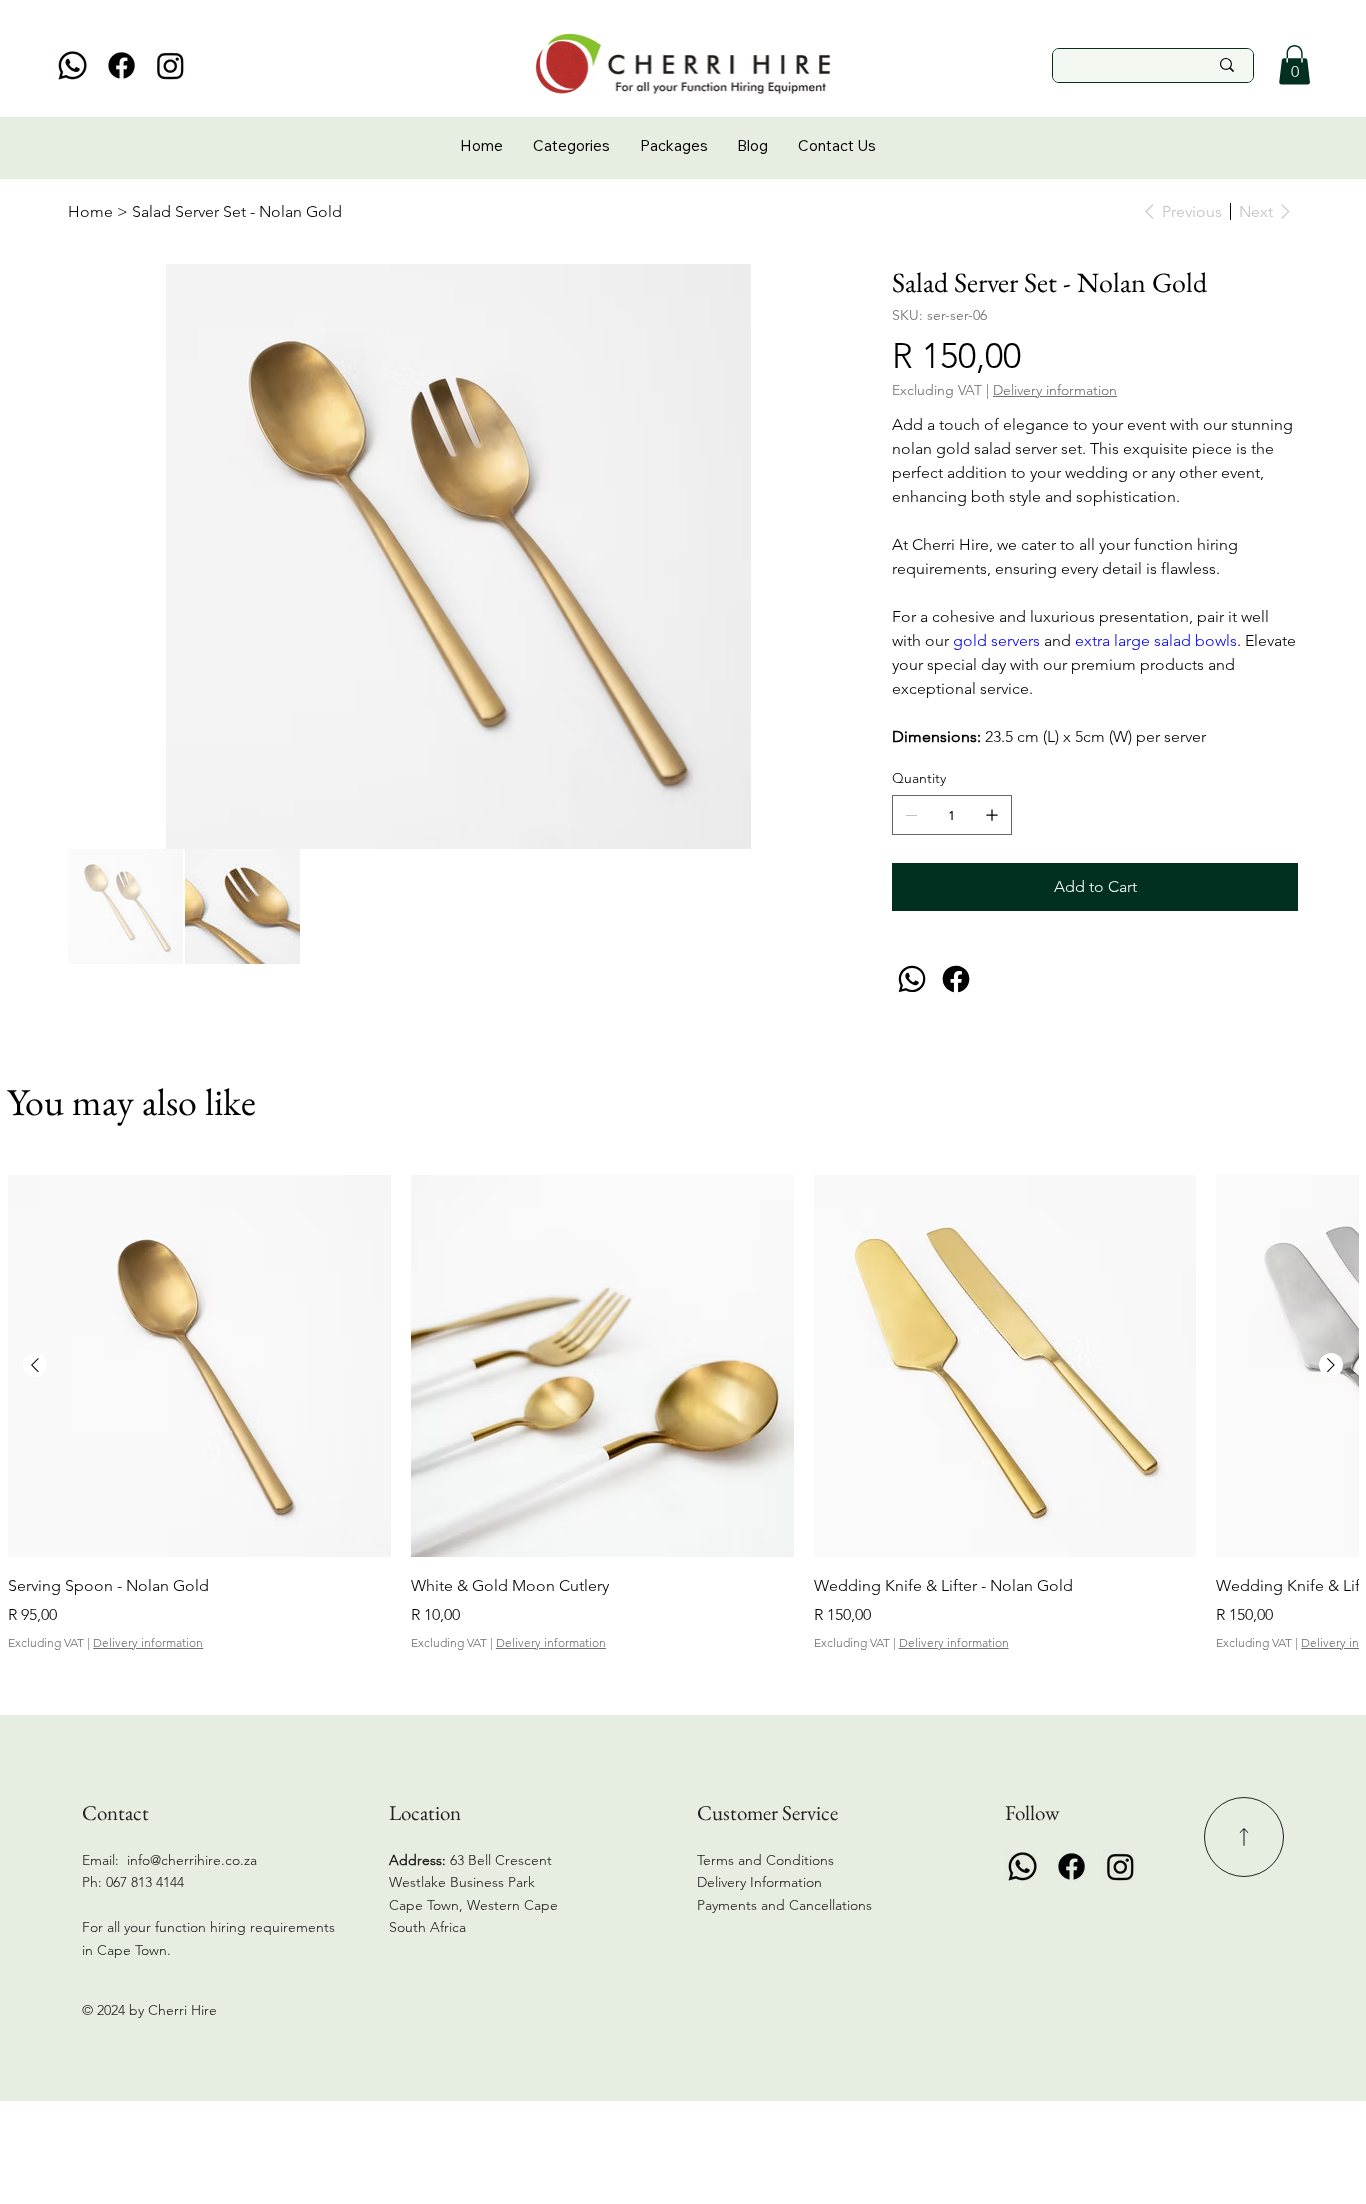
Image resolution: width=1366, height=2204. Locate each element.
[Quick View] (199, 1366)
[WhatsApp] (912, 979)
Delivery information (148, 1642)
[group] (682, 1413)
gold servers (996, 640)
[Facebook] (121, 65)
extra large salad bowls (1156, 640)
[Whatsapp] (72, 65)
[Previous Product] (35, 1365)
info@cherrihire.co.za (192, 1860)
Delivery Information (759, 1882)
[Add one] (992, 815)
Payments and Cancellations (786, 1905)
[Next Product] (1331, 1365)
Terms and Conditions (765, 1860)
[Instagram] (170, 65)
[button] (1294, 64)
